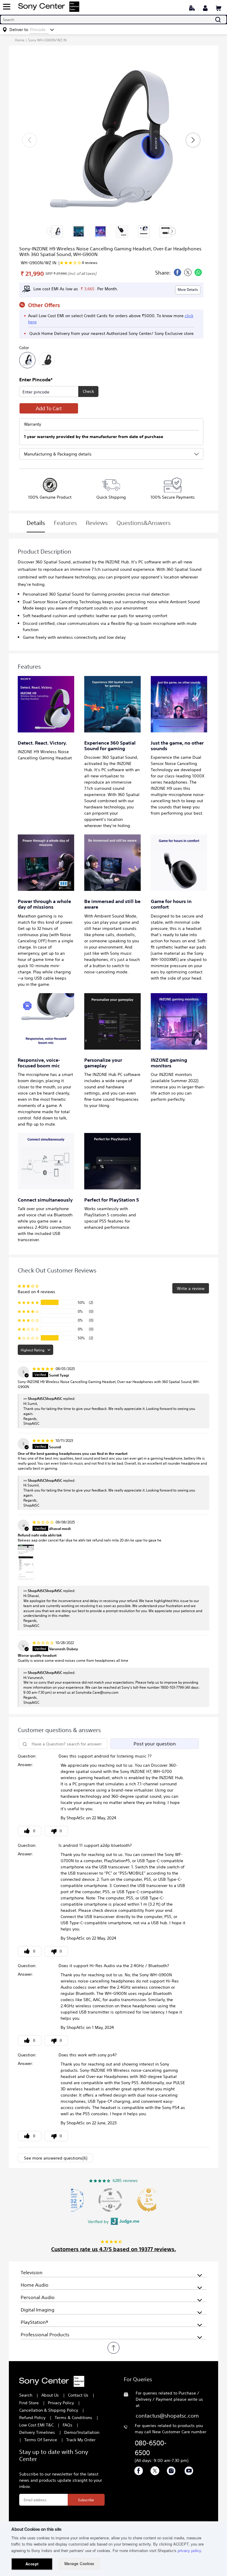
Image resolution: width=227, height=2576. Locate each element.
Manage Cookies (79, 2564)
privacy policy (189, 2550)
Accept (32, 2564)
